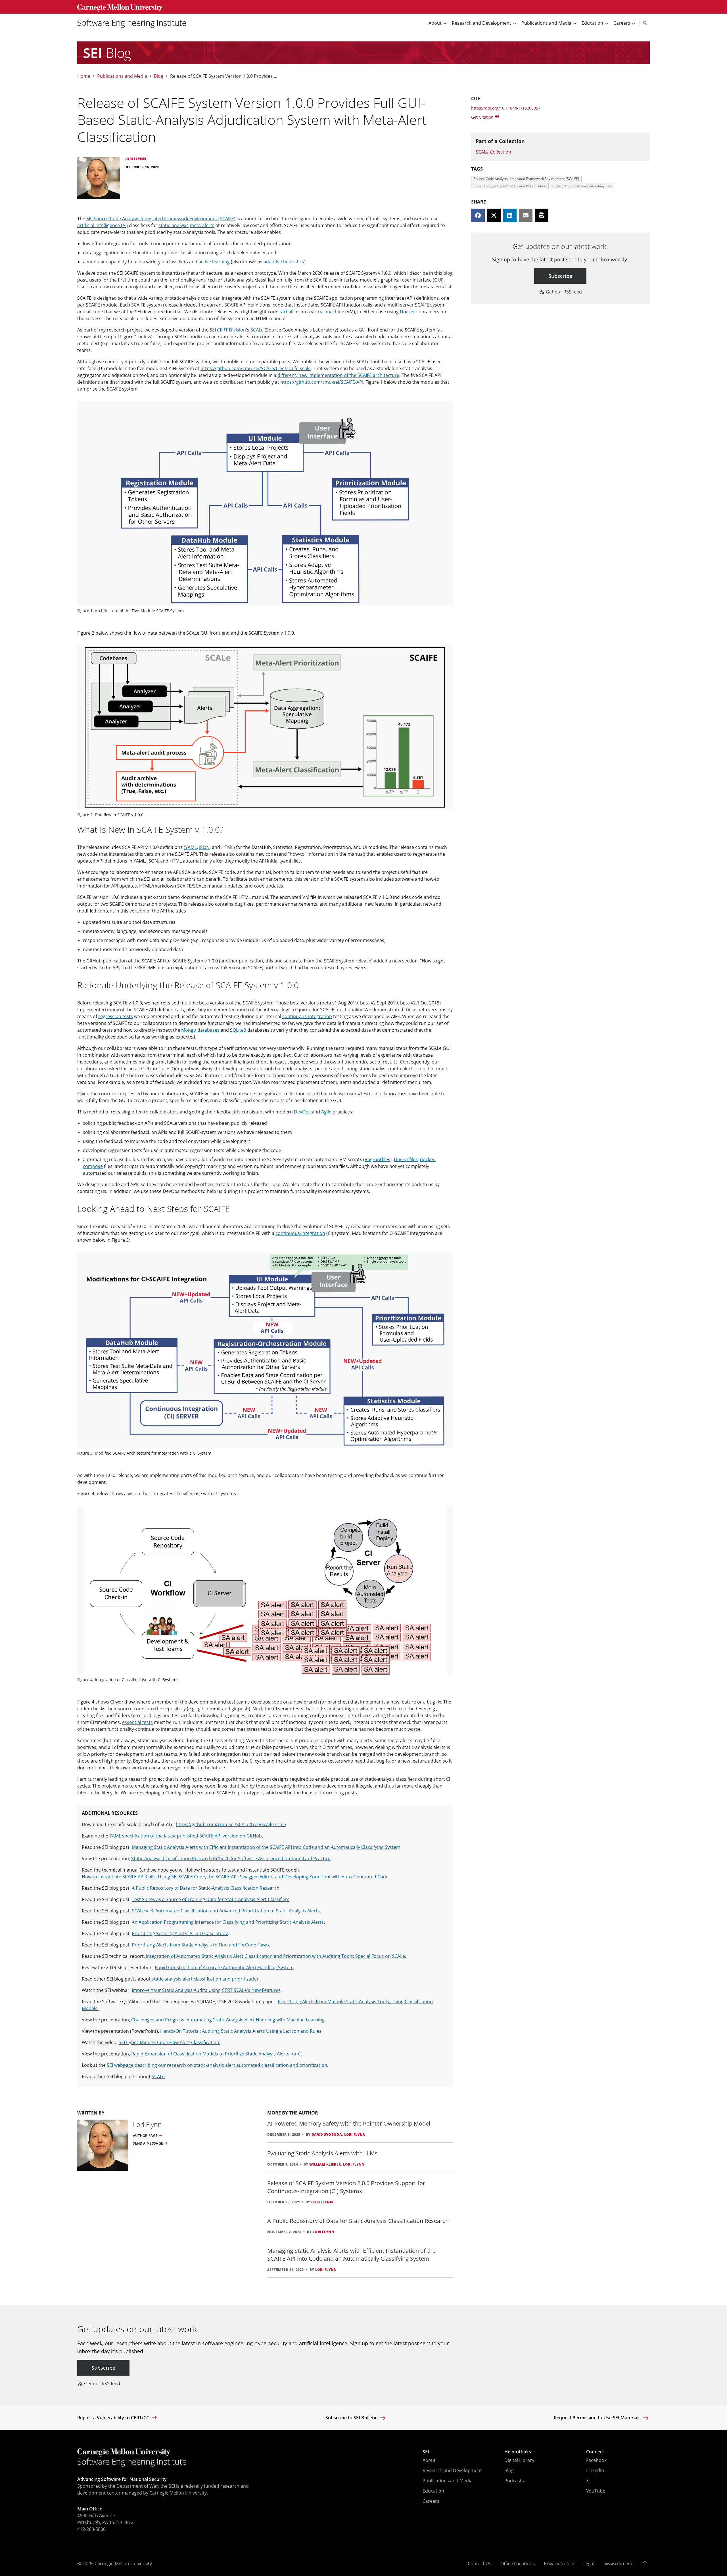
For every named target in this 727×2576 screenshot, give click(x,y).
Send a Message (148, 2143)
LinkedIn (595, 2470)
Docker (408, 312)
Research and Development (452, 2470)
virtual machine (328, 312)
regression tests (116, 1016)
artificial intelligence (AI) (103, 225)
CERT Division (231, 330)
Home (84, 76)
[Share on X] (494, 215)
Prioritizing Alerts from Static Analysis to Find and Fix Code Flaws (200, 1945)
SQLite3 (238, 1030)
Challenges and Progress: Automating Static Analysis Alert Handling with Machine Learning (228, 2020)
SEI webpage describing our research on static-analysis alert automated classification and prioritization (217, 2065)
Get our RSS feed (563, 292)
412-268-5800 (91, 2529)
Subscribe (560, 276)
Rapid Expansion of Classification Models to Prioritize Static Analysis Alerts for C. (217, 2054)
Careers (431, 2501)
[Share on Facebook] (478, 215)
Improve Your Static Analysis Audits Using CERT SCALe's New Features (206, 1990)
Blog (159, 76)
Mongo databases (200, 1030)
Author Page (145, 2136)
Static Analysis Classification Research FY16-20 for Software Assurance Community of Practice (231, 1858)
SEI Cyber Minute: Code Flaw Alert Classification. (170, 2042)
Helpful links (518, 2452)
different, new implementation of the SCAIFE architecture (338, 375)
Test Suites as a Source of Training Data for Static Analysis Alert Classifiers (211, 1899)
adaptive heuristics (284, 262)
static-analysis (174, 225)
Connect (595, 2452)
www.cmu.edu (619, 2564)
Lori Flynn (355, 2135)
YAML (191, 847)
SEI (426, 2452)
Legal (589, 2564)
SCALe (257, 330)
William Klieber (325, 2164)
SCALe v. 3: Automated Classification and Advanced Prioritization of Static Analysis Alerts (226, 1911)
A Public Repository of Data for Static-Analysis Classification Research (206, 1888)
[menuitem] (134, 23)
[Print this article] (542, 215)
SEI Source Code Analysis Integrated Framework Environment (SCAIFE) (161, 219)
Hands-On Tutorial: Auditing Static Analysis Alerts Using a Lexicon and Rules (241, 2031)
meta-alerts (202, 225)
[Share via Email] (526, 215)
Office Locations (518, 2564)
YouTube (596, 2491)
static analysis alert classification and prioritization (206, 1979)
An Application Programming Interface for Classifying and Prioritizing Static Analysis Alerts (228, 1922)
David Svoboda (327, 2135)
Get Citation (483, 117)
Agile (326, 1112)
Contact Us (480, 2564)
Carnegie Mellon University (123, 2564)
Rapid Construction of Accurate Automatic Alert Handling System (224, 1967)
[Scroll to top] (646, 2564)
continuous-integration (307, 1016)
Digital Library (519, 2460)
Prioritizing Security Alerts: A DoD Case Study (180, 1933)
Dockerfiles (406, 1159)
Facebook (596, 2460)
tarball (286, 312)
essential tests (137, 1722)
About (429, 2460)
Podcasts (514, 2481)
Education (433, 2491)
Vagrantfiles (377, 1159)
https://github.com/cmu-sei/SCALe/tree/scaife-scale (256, 368)
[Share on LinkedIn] (510, 215)
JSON (204, 847)
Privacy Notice (559, 2564)
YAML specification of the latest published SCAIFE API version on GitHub (186, 1836)
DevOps (302, 1112)
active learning (214, 262)
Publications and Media (122, 76)
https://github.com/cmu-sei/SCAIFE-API (322, 382)
